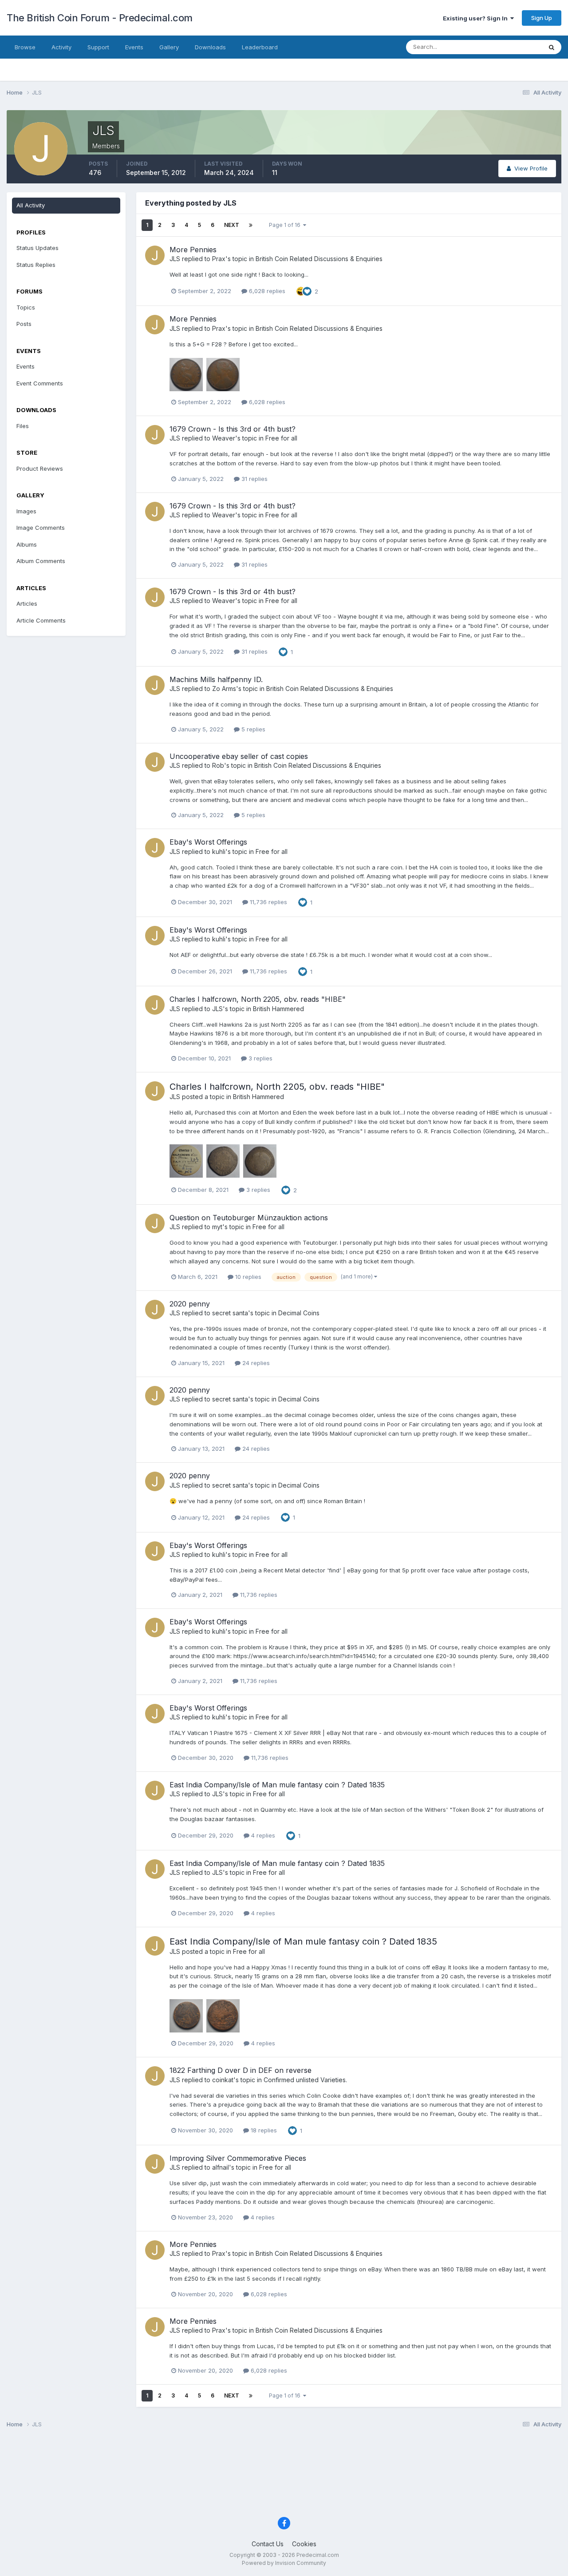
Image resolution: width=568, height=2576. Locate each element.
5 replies (252, 729)
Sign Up (542, 18)
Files (23, 426)
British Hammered (278, 1009)
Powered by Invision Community (284, 2563)
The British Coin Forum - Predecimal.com (100, 18)
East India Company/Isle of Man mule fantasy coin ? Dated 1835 (277, 1785)
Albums (27, 544)
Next (232, 225)
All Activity (31, 205)
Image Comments (41, 528)
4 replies (262, 1835)
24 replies (255, 1363)
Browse (25, 47)
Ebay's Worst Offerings (208, 842)
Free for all (281, 438)
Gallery (169, 47)
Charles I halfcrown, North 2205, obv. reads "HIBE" (258, 999)
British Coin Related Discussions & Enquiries (319, 259)
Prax (219, 259)
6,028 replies (266, 291)
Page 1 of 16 (286, 225)
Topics (26, 307)
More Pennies (193, 250)
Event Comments (40, 383)
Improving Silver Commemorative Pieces (238, 2158)
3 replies (260, 1058)
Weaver (224, 438)
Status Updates (510, 47)
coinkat (223, 2080)
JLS (175, 259)
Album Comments (41, 561)
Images (26, 511)
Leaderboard (260, 47)
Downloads (210, 47)
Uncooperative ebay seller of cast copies (239, 756)
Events (134, 47)
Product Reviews (40, 468)
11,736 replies (268, 902)
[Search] (552, 47)
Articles (27, 603)
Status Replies (36, 265)
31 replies (254, 479)
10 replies (247, 1277)
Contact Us (268, 2544)
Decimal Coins (299, 1313)
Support (98, 47)
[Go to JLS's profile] (155, 255)
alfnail (221, 2167)
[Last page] (251, 225)
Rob (218, 765)
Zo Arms (224, 689)
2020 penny (190, 1304)
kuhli (219, 851)
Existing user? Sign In (477, 18)
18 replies (263, 2130)
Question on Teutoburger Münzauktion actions (249, 1218)
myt (217, 1227)
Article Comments (41, 620)
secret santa (230, 1313)
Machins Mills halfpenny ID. (216, 679)
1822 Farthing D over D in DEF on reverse (241, 2070)
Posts (24, 324)
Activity (61, 47)
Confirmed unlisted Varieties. (305, 2080)
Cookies (304, 2544)
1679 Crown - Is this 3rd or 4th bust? (233, 429)
